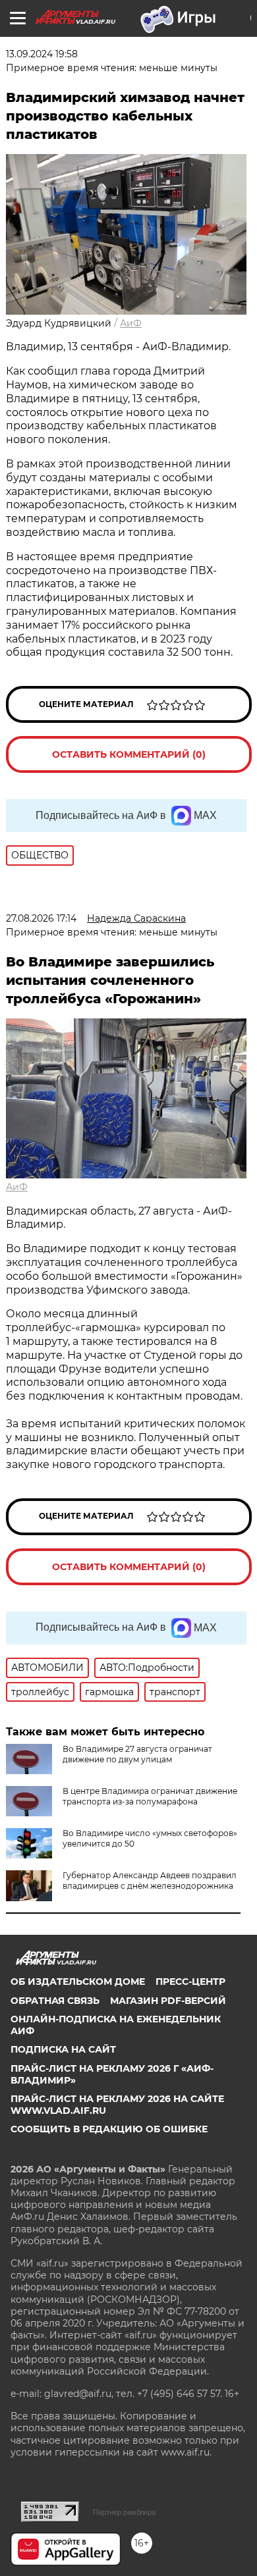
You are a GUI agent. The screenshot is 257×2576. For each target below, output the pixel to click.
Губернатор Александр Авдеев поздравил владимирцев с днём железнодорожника (150, 1880)
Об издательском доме (78, 1982)
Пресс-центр (190, 1982)
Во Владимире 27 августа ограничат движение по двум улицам (137, 1754)
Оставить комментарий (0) (129, 754)
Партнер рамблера (124, 2512)
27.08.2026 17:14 (41, 918)
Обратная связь (55, 2001)
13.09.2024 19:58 (42, 54)
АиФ (131, 323)
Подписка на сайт (63, 2049)
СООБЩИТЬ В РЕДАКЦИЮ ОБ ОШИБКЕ (109, 2129)
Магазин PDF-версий (168, 2001)
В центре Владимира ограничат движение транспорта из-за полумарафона (150, 1796)
